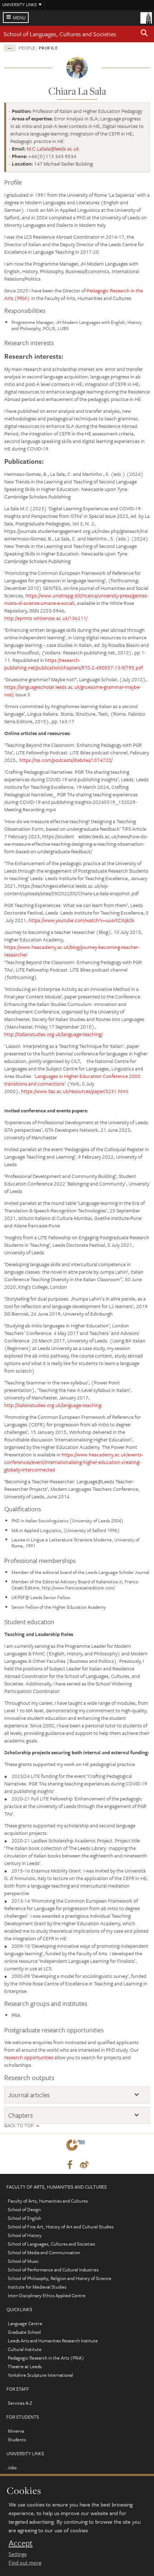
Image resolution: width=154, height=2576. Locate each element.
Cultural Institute (25, 2349)
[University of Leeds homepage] (146, 17)
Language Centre (25, 2323)
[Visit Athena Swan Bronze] (77, 2146)
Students (17, 2439)
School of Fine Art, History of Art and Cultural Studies (61, 2227)
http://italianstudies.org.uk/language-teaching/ (54, 1034)
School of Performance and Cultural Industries (53, 2270)
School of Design (24, 2209)
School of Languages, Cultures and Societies (60, 34)
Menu (19, 18)
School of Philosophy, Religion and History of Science (60, 2278)
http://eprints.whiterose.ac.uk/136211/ (46, 618)
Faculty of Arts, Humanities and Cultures (48, 2201)
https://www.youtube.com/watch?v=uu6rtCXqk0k (82, 920)
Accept (21, 2543)
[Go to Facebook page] (70, 2165)
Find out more (25, 2562)
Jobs (12, 2467)
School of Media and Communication (44, 2252)
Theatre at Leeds (25, 2366)
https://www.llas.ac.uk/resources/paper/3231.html (75, 1091)
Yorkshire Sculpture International (40, 2375)
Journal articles (29, 2095)
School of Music (23, 2261)
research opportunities (29, 2057)
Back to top (19, 2126)
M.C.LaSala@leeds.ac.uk (53, 149)
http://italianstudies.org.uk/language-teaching (53, 1405)
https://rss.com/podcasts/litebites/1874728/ (66, 760)
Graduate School (24, 2332)
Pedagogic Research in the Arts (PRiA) (46, 2358)
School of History (25, 2235)
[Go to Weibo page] (84, 2165)
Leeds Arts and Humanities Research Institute (53, 2341)
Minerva (16, 2431)
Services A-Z (20, 2403)
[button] (144, 34)
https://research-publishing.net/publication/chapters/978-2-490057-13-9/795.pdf (74, 664)
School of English (25, 2218)
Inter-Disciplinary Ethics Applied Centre (47, 2295)
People (27, 48)
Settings (18, 2554)
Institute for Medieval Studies (37, 2287)
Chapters (20, 2115)
